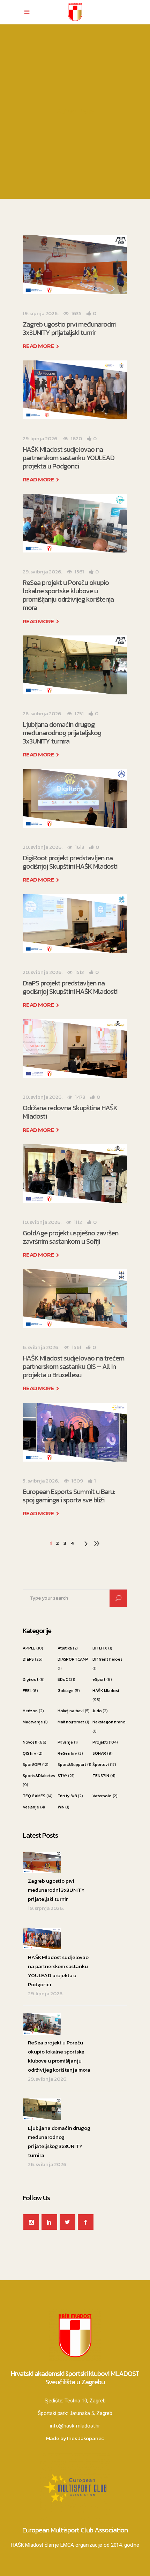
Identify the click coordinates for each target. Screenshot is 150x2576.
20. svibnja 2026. (42, 847)
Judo (97, 1711)
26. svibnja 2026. (42, 713)
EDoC (63, 1679)
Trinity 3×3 (67, 1796)
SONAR (99, 1753)
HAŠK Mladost (106, 1691)
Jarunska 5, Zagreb (91, 2413)
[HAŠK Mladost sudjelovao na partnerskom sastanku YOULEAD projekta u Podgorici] (75, 390)
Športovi (101, 1765)
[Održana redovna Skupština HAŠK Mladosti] (75, 1049)
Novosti (30, 1742)
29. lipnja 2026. (40, 438)
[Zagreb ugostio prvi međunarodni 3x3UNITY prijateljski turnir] (75, 265)
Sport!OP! (32, 1765)
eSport (99, 1679)
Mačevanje (33, 1722)
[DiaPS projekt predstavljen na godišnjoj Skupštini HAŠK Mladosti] (75, 924)
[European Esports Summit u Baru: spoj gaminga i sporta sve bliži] (75, 1432)
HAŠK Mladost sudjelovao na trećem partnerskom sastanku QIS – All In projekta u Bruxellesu (73, 1366)
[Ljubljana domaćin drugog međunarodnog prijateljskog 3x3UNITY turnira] (75, 665)
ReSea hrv (67, 1753)
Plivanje (65, 1742)
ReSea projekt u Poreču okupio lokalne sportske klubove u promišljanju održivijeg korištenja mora (68, 595)
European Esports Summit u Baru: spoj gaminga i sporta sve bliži (69, 1496)
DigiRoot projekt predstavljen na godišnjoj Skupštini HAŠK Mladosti (70, 862)
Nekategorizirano (109, 1722)
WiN (61, 1807)
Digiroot (31, 1679)
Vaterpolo (102, 1796)
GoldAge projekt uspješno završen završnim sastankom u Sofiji (70, 1237)
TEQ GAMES (34, 1796)
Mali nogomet (71, 1722)
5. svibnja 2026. (41, 1481)
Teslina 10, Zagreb (85, 2401)
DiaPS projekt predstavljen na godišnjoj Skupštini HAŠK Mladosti (70, 987)
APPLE (29, 1648)
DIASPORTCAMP (73, 1659)
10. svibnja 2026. (42, 1222)
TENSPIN (101, 1776)
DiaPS (28, 1659)
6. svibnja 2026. (41, 1347)
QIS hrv (29, 1753)
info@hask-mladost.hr (75, 2426)
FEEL (27, 1691)
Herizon (30, 1711)
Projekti (100, 1742)
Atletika (65, 1648)
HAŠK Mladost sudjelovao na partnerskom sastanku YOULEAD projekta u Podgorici (69, 458)
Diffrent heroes (107, 1659)
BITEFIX (100, 1648)
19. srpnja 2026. (41, 313)
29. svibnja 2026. (42, 571)
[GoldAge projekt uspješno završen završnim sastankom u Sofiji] (75, 1173)
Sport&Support (72, 1765)
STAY (62, 1776)
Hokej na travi (71, 1711)
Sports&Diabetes (39, 1776)
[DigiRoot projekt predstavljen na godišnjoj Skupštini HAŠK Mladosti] (75, 798)
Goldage (66, 1691)
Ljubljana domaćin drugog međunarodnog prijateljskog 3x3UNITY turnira (62, 733)
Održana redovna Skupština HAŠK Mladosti (70, 1112)
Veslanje (31, 1807)
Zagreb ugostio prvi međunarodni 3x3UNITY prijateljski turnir (69, 328)
